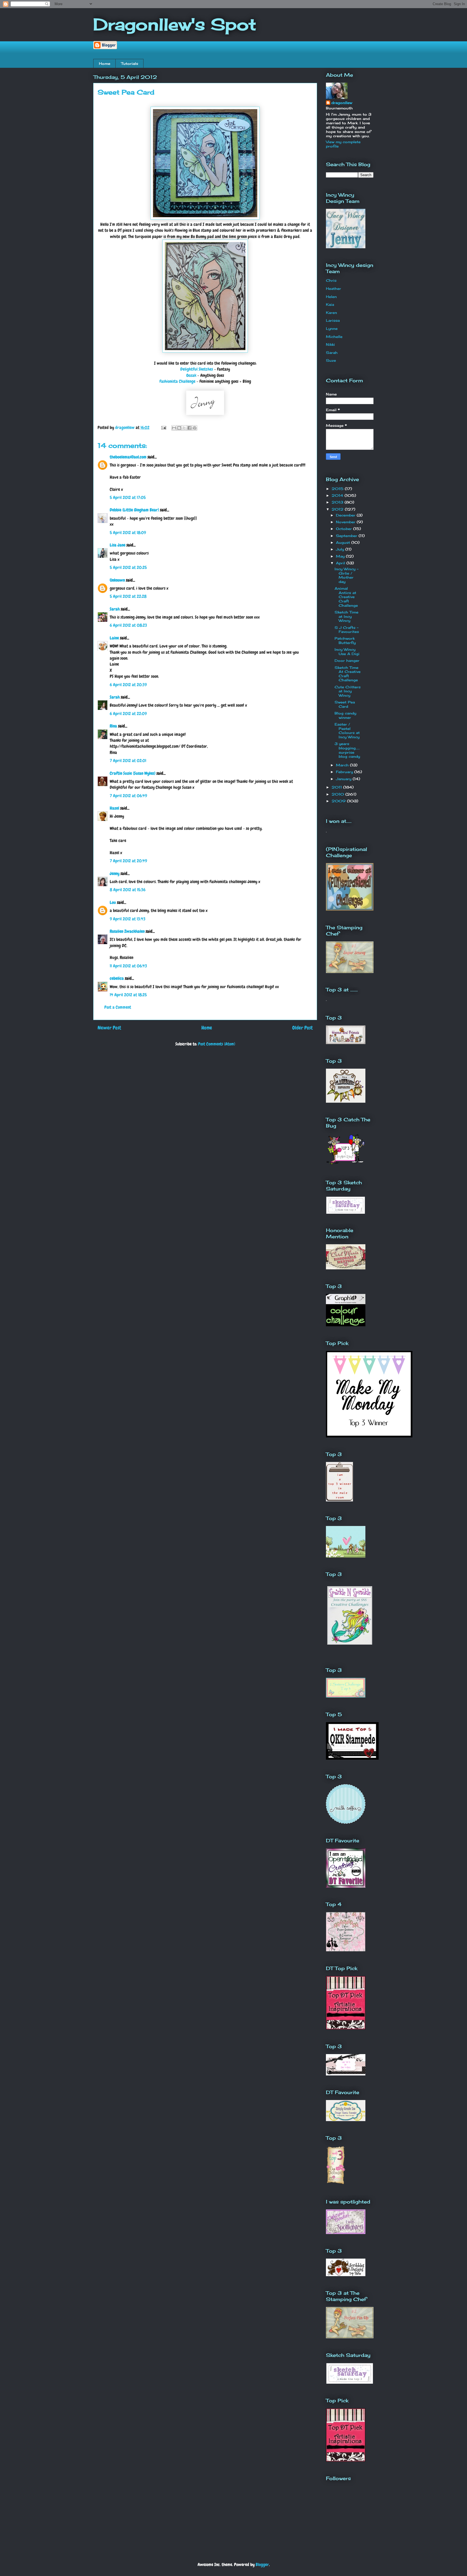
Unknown (117, 580)
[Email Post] (163, 427)
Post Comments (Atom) (217, 1044)
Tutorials (130, 63)
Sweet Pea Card (345, 704)
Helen (331, 297)
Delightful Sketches (197, 369)
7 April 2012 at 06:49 (128, 796)
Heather (333, 289)
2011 (337, 787)
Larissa (333, 320)
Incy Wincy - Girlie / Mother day (346, 575)
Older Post (302, 1028)
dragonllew (342, 103)
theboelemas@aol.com (128, 457)
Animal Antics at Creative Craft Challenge (346, 597)
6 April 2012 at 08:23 (128, 625)
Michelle (334, 337)
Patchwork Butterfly (345, 640)
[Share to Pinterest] (195, 428)
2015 (338, 489)
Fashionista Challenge (177, 381)
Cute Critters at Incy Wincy (348, 691)
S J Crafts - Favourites (347, 630)
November (346, 522)
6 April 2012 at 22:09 (128, 714)
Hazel (114, 808)
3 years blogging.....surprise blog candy (347, 750)
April (341, 563)
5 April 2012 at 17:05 (128, 497)
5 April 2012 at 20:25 (128, 567)
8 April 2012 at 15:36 (128, 890)
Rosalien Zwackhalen (127, 931)
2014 (338, 495)
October (345, 529)
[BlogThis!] (179, 428)
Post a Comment (118, 1007)
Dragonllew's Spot (175, 24)
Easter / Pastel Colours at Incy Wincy (347, 731)
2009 (339, 801)
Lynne (332, 328)
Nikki (330, 344)
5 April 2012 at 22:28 (128, 596)
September (347, 536)
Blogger (262, 2565)
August (344, 542)
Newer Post (109, 1028)
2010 (338, 794)
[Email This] (174, 428)
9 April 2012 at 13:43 (128, 919)
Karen (331, 313)
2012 (338, 509)
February (345, 772)
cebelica (117, 978)
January (344, 779)
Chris (331, 280)
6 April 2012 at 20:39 (128, 685)
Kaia (330, 304)
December (346, 515)
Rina (113, 726)
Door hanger (347, 660)
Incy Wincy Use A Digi (347, 652)
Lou (113, 902)
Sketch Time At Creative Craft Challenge (348, 674)
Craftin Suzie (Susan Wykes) (133, 773)
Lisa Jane (118, 545)
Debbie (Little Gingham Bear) (134, 510)
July (341, 549)
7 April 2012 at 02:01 (128, 761)
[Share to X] (184, 428)
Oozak (191, 375)
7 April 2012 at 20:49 (128, 861)
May (341, 556)
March (343, 765)
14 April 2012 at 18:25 (128, 995)
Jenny (115, 873)
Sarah (115, 609)
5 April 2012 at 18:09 (128, 533)
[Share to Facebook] (189, 428)
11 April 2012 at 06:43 (128, 966)
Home (105, 63)
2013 (338, 502)
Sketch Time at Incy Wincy (346, 616)
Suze (331, 360)
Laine (114, 638)
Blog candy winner (345, 715)
